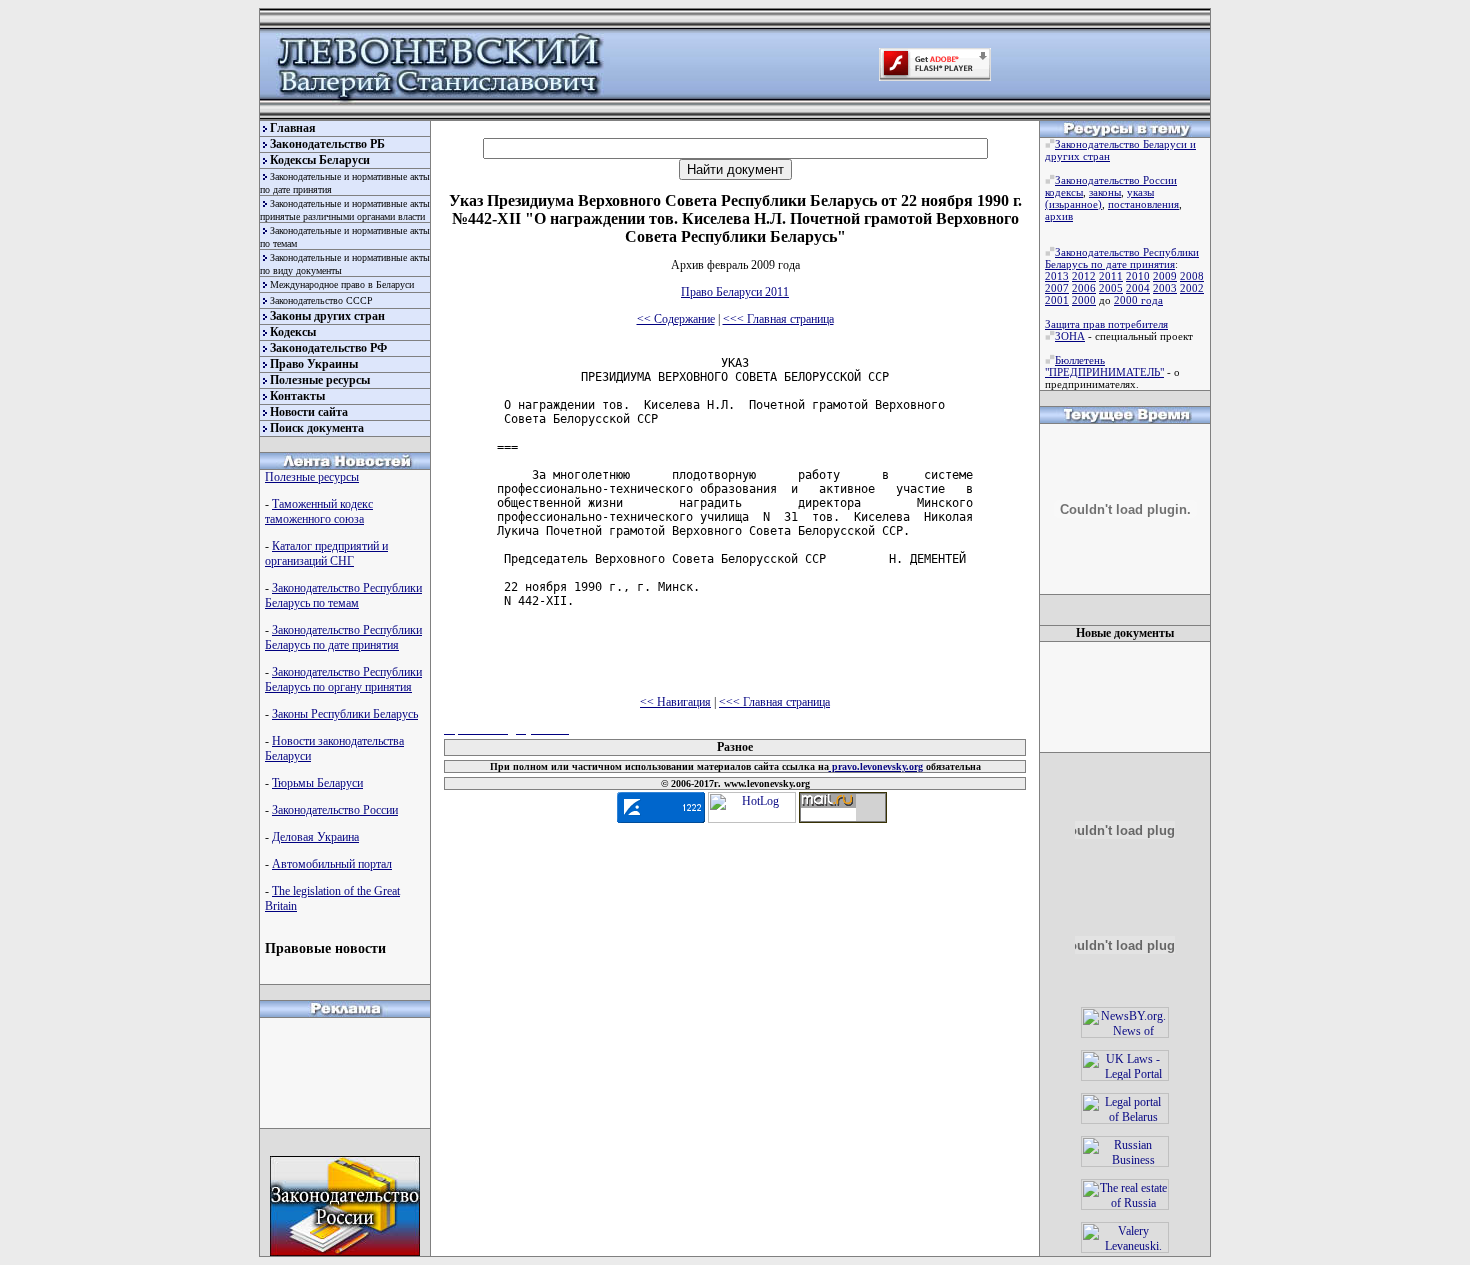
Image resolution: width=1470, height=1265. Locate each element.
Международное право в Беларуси (342, 284)
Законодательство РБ (327, 144)
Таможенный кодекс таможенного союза (319, 511)
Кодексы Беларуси (320, 160)
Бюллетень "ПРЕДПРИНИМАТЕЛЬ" (1104, 366)
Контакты (297, 396)
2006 (1084, 288)
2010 (1138, 276)
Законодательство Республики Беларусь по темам (343, 595)
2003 (1165, 288)
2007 (1057, 288)
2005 (1111, 288)
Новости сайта (309, 412)
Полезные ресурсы (320, 380)
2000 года (1138, 300)
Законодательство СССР (321, 300)
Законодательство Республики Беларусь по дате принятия (343, 637)
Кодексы (293, 332)
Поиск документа (317, 428)
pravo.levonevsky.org (876, 766)
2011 (1111, 276)
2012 (1084, 276)
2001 (1057, 300)
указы (1140, 192)
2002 (1192, 288)
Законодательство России (335, 810)
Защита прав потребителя (1106, 324)
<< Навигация (675, 702)
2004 (1138, 288)
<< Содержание (676, 319)
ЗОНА (1070, 336)
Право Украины (314, 364)
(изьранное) (1073, 204)
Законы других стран (327, 316)
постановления (1143, 204)
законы (1105, 192)
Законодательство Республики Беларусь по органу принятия (343, 679)
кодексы (1064, 192)
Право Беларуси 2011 (735, 292)
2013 (1057, 276)
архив (1059, 216)
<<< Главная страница (778, 319)
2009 (1165, 276)
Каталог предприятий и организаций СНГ (326, 553)
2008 (1192, 276)
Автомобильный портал (332, 864)
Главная (293, 128)
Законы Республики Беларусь (345, 714)
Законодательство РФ (328, 348)
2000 (1084, 300)
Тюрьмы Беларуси (317, 783)
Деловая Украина (315, 837)
